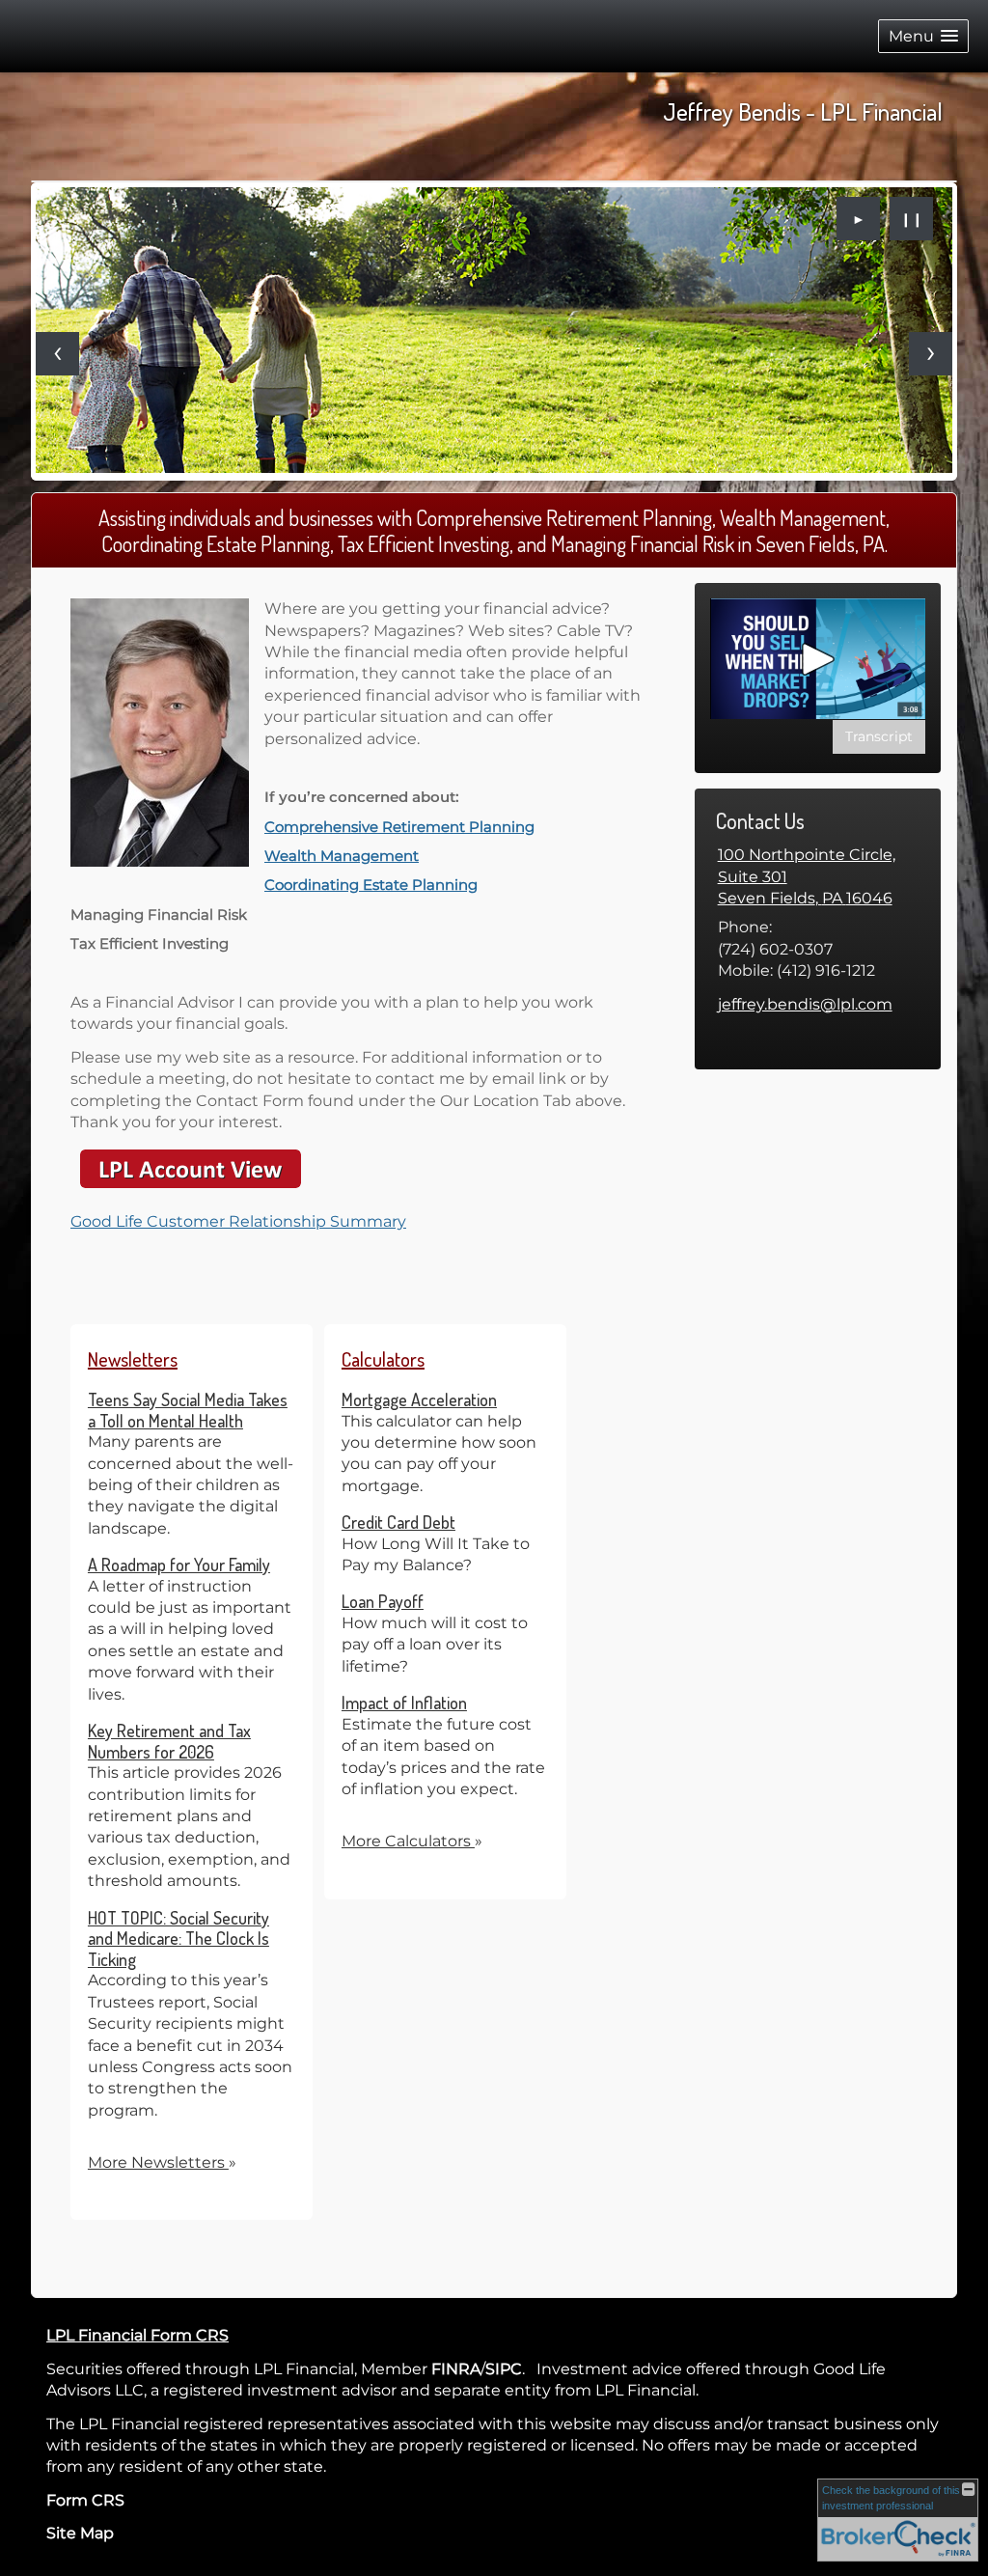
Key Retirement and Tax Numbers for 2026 (169, 1741)
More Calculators (412, 1841)
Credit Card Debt (398, 1522)
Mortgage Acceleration (419, 1399)
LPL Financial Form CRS (137, 2335)
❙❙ (912, 219)
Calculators (383, 1359)
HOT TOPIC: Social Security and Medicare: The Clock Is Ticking (178, 1939)
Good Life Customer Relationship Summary (238, 1221)
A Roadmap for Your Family (179, 1565)
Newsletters (133, 1359)
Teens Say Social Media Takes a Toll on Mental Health (188, 1410)
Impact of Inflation (404, 1703)
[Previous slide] (57, 354)
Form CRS (85, 2500)
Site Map (80, 2533)
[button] (923, 36)
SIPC (504, 2369)
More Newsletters (162, 2162)
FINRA (456, 2369)
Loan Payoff (383, 1601)
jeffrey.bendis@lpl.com (805, 1004)
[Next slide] (931, 354)
